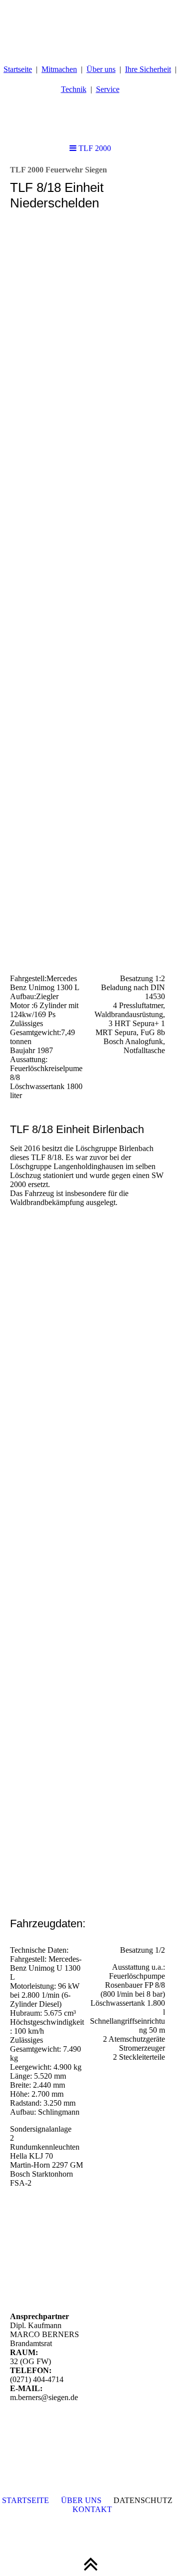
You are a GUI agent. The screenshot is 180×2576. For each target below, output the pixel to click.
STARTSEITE (25, 2500)
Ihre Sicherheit (148, 69)
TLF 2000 (94, 148)
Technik (74, 89)
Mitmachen (59, 69)
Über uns (101, 69)
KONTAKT (92, 2509)
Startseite (18, 69)
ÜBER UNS (81, 2500)
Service (108, 89)
